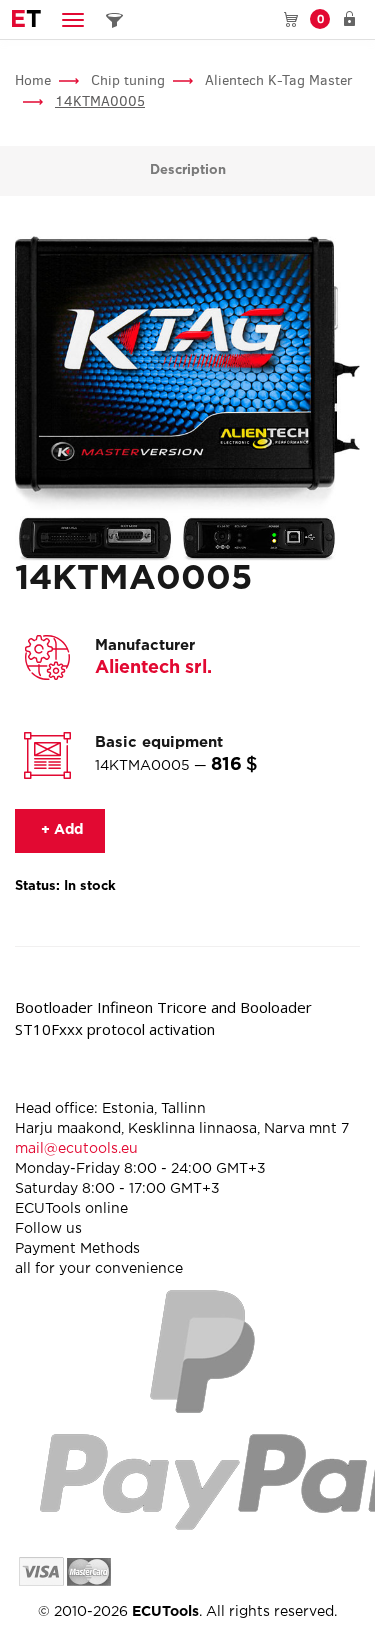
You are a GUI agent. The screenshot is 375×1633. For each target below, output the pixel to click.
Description (188, 170)
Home (33, 80)
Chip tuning (128, 80)
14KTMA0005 (100, 101)
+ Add (60, 830)
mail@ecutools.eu (76, 1149)
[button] (73, 19)
